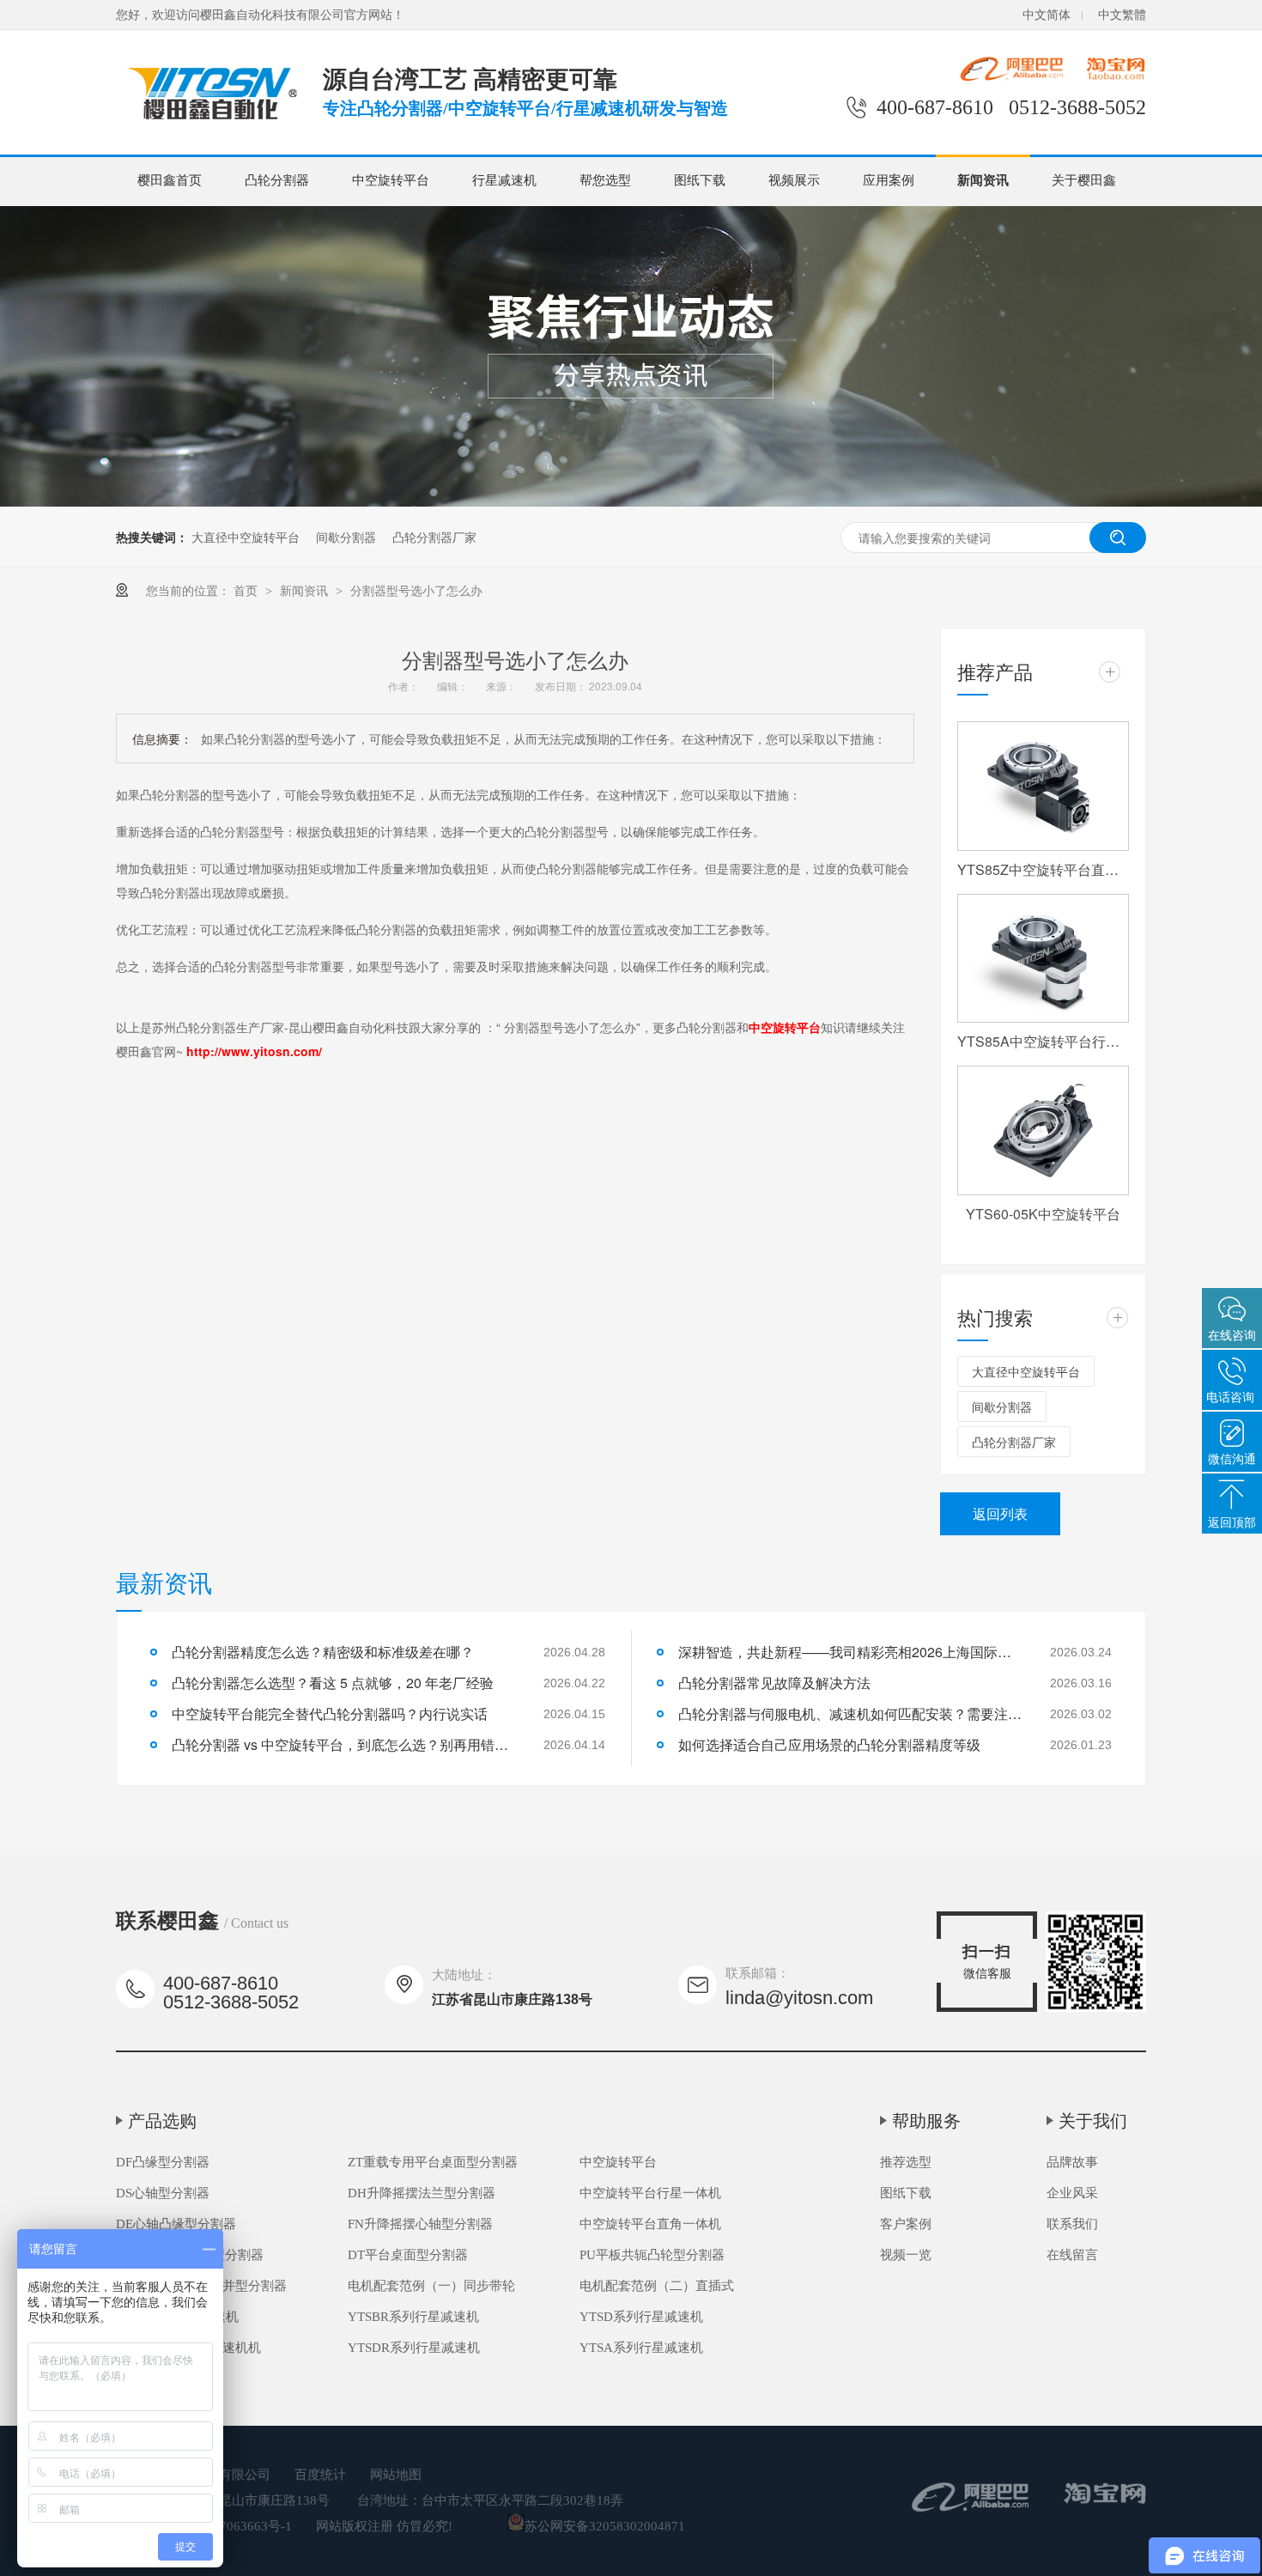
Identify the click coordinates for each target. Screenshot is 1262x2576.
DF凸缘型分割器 (163, 2162)
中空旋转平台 (391, 180)
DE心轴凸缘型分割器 (176, 2224)
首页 (247, 590)
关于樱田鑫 (1084, 180)
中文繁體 (1122, 15)
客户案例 (906, 2224)
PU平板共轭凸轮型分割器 (652, 2255)
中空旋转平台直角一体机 (650, 2224)
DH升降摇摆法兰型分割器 (422, 2193)
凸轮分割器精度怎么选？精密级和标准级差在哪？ (323, 1652)
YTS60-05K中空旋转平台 (1043, 1214)
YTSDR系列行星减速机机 (188, 2348)
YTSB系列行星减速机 (177, 2317)
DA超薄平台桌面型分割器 (190, 2255)
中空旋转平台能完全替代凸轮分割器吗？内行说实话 (330, 1713)
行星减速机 (504, 180)
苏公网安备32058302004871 (605, 2526)
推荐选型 (906, 2162)
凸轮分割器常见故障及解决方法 (774, 1683)
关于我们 (1093, 2121)
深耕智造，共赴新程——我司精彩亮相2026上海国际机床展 (850, 1652)
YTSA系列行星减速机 (641, 2348)
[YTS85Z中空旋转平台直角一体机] (1043, 786)
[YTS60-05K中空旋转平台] (1043, 1130)
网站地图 (396, 2475)
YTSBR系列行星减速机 (413, 2317)
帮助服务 (926, 2121)
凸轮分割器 (277, 180)
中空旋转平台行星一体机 (650, 2193)
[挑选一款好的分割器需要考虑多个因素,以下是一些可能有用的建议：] (210, 123)
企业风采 (1072, 2193)
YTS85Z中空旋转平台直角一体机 (1043, 869)
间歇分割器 (346, 537)
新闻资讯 (983, 180)
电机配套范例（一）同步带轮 (431, 2286)
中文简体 (1047, 15)
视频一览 (906, 2255)
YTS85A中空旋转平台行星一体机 (1043, 1041)
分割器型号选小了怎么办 (416, 590)
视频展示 (794, 180)
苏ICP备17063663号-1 (230, 2526)
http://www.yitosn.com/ (254, 1051)
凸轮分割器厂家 (434, 537)
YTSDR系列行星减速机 (414, 2348)
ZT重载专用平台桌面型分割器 (433, 2162)
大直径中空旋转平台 (246, 537)
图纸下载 (700, 180)
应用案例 (889, 180)
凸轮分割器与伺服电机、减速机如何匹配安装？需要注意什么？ (850, 1713)
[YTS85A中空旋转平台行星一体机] (1043, 959)
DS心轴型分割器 (163, 2193)
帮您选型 (605, 180)
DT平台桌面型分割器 (408, 2255)
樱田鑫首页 (170, 180)
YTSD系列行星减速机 (641, 2317)
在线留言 (1072, 2255)
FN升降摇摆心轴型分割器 (420, 2224)
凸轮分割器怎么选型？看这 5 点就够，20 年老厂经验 (333, 1683)
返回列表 (1000, 1513)
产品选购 (162, 2121)
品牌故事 (1072, 2162)
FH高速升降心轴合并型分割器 (201, 2286)
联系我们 (1072, 2224)
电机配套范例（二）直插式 (657, 2286)
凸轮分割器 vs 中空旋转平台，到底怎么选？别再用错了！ (343, 1744)
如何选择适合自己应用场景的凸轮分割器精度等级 (829, 1744)
